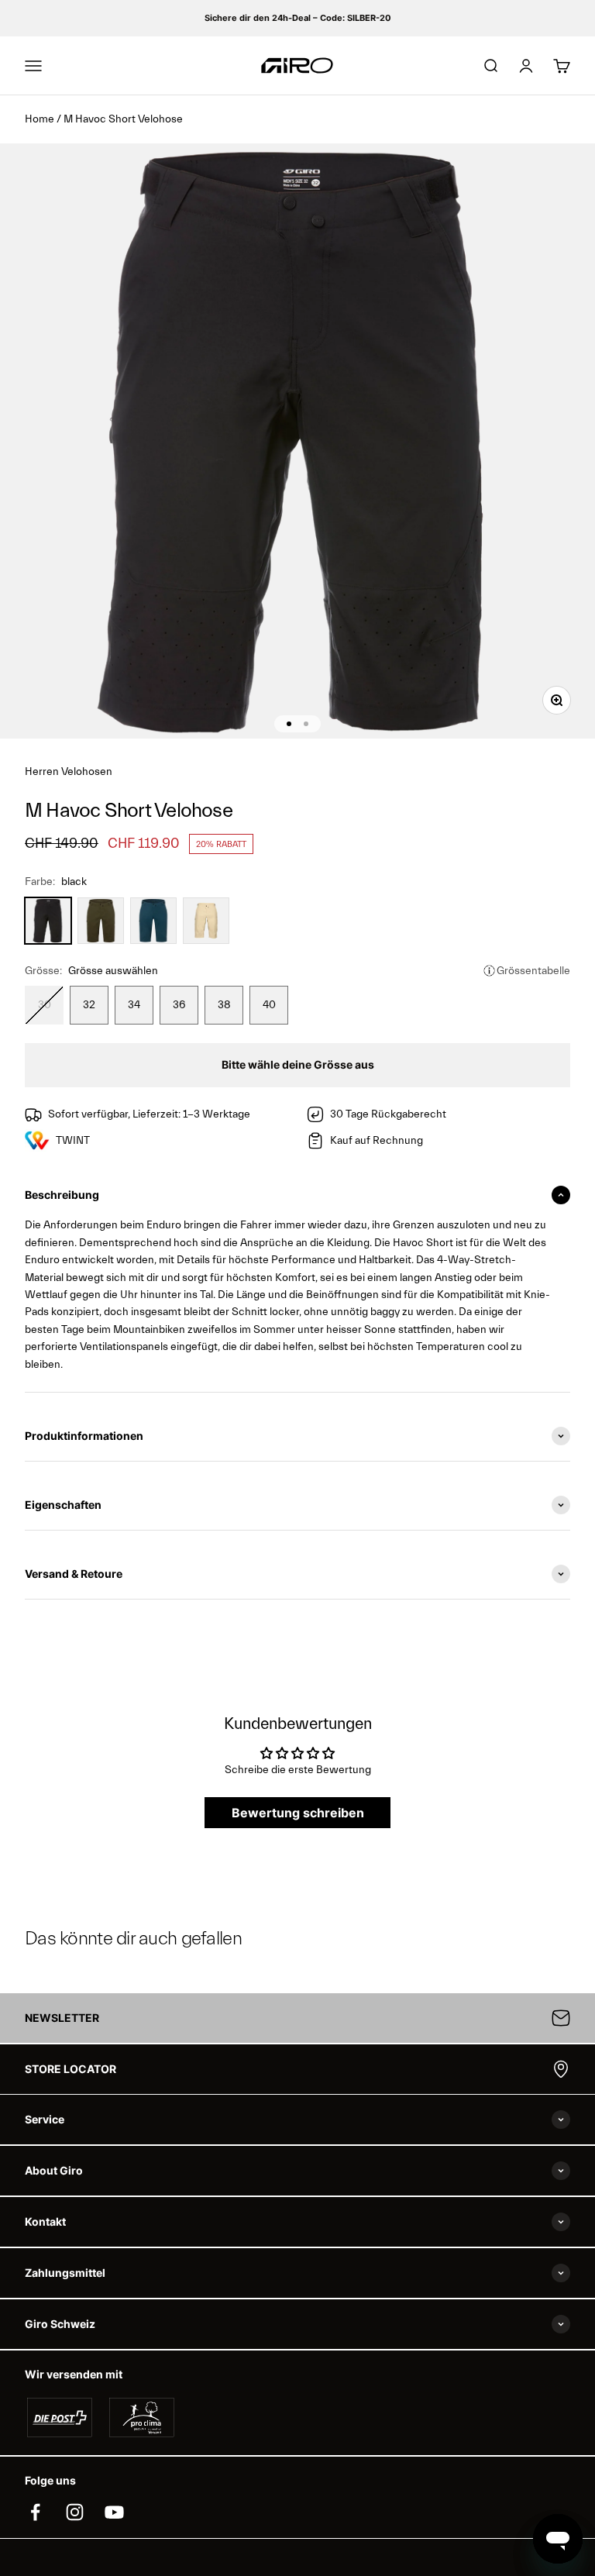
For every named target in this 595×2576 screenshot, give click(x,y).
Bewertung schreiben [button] (298, 1813)
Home (40, 119)
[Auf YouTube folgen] (114, 2512)
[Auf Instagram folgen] (75, 2512)
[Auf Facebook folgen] (35, 2512)
